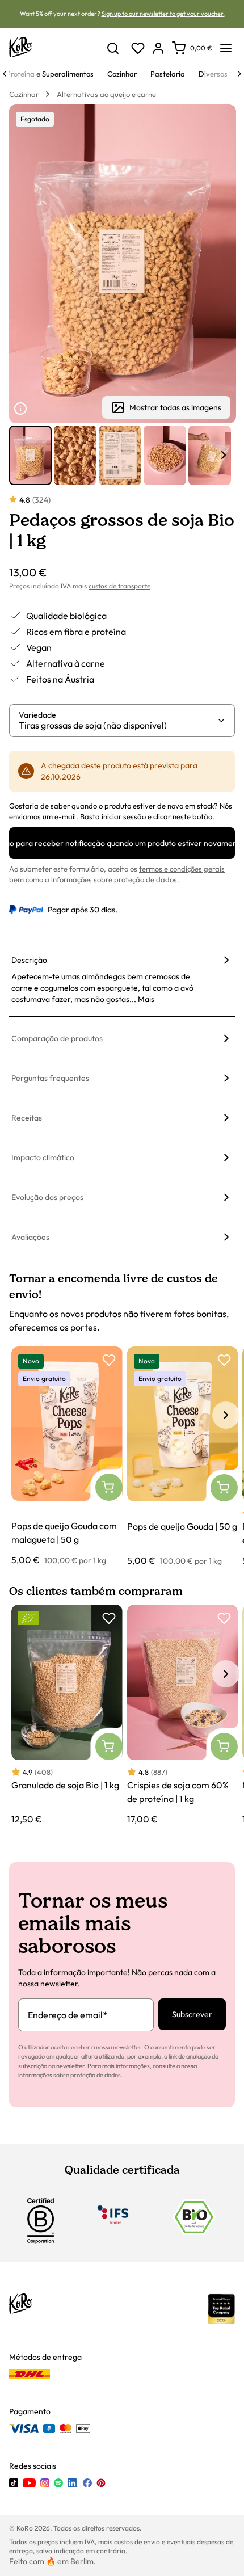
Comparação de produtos (57, 1038)
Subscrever (192, 2014)
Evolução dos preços (47, 1197)
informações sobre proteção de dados (114, 879)
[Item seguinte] (224, 455)
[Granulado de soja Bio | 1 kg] (67, 1715)
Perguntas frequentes (50, 1078)
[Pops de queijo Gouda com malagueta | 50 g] (67, 1457)
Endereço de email (68, 2015)
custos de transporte (119, 586)
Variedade (37, 715)
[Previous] (5, 74)
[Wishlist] (138, 48)
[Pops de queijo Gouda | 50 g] (183, 1457)
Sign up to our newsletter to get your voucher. (163, 14)
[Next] (239, 74)
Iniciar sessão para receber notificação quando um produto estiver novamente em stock (122, 843)
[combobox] (118, 725)
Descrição (29, 960)
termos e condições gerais (182, 869)
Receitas (27, 1118)
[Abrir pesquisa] (113, 48)
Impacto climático (43, 1157)
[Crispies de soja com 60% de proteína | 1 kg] (183, 1715)
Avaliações (30, 1237)
